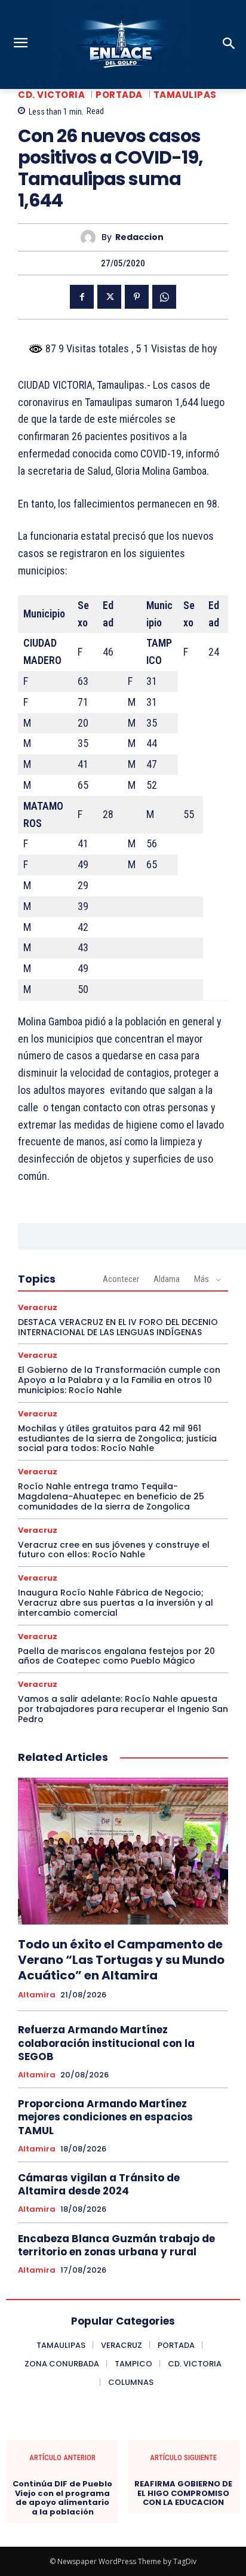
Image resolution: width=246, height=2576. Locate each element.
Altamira (37, 1995)
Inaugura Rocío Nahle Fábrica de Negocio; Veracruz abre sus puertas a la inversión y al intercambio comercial (116, 1603)
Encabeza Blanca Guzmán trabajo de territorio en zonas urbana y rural (116, 2245)
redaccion (139, 237)
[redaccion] (91, 237)
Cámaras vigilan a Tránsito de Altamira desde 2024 (99, 2184)
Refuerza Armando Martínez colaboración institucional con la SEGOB (106, 2043)
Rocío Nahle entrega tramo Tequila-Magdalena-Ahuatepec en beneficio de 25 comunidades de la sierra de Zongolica (111, 1496)
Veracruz (38, 1307)
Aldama (167, 1279)
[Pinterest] (137, 297)
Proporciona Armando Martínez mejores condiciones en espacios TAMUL (105, 2117)
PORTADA (119, 95)
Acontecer (121, 1279)
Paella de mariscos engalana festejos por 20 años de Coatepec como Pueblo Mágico (116, 1656)
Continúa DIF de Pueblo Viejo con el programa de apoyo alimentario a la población (62, 2498)
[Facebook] (82, 297)
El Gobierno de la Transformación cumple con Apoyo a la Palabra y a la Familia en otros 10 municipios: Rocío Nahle (119, 1380)
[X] (109, 297)
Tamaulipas (185, 95)
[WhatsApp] (164, 297)
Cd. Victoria (51, 95)
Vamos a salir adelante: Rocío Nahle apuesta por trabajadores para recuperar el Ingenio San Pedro (123, 1709)
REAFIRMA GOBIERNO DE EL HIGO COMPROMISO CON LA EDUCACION (183, 2493)
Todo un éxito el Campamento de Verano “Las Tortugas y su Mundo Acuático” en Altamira (121, 1960)
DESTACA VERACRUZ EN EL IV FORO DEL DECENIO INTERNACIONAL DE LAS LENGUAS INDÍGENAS (118, 1327)
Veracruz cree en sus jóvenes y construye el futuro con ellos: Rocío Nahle (114, 1550)
